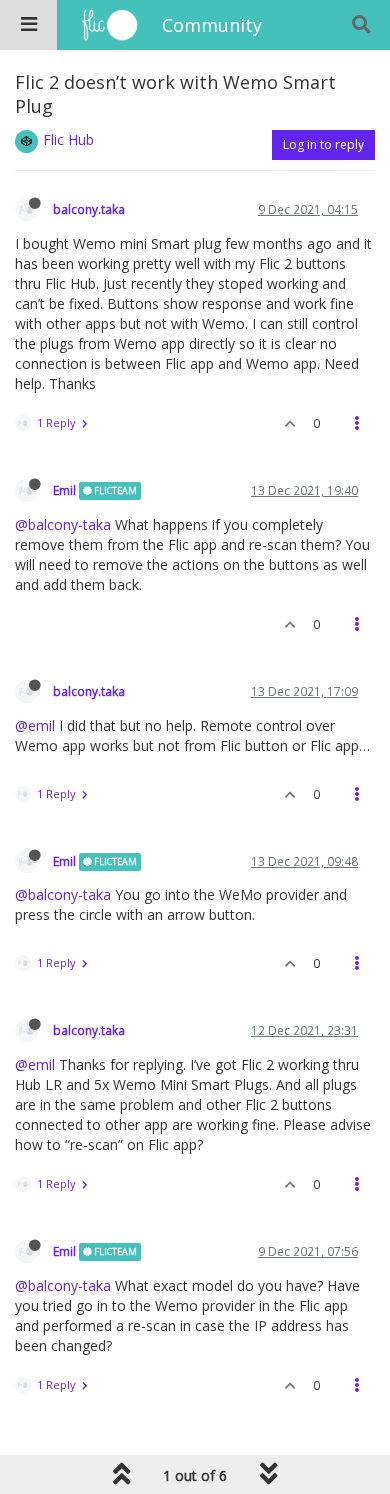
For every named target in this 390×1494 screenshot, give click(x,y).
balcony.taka (89, 209)
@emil (35, 725)
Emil (64, 490)
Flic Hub (68, 139)
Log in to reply (323, 144)
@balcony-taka (63, 524)
